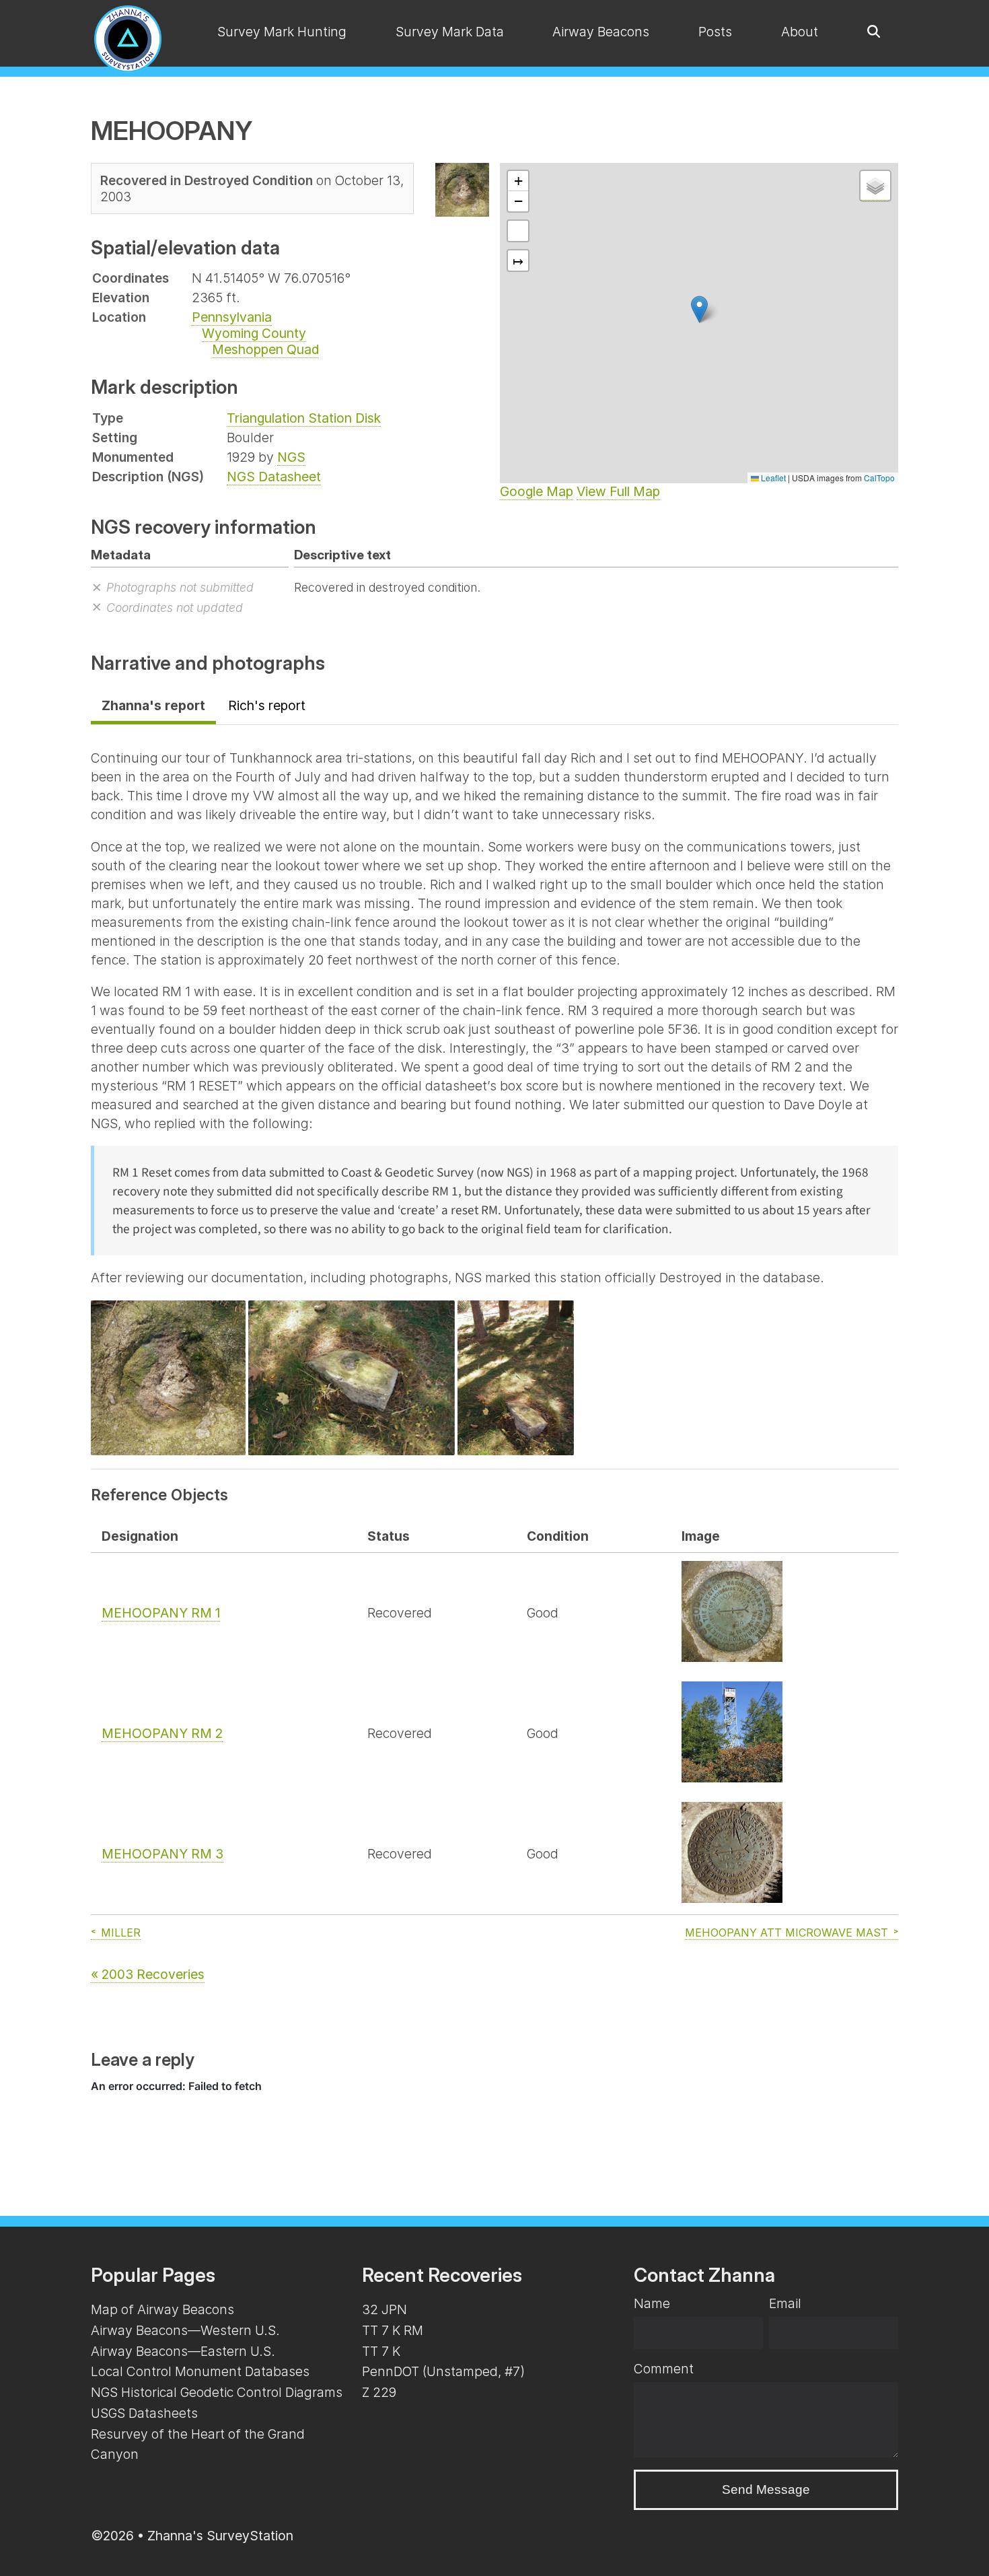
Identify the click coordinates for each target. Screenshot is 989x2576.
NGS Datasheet (274, 477)
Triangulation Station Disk (304, 418)
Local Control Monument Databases (200, 2371)
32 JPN (384, 2309)
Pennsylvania (232, 317)
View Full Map (618, 491)
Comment (664, 2369)
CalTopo (879, 478)
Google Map (537, 491)
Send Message (766, 2490)
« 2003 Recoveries (148, 1974)
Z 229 (379, 2392)
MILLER (121, 1933)
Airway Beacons (601, 32)
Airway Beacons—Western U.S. (185, 2330)
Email (785, 2303)
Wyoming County (254, 333)
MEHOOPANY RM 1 (161, 1613)
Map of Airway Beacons (162, 2309)
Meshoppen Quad (265, 349)
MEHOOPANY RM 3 (162, 1854)
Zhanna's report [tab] (153, 705)
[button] (699, 309)
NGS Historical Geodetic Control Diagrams (217, 2392)
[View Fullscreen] (518, 231)
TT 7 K (381, 2351)
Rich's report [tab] (267, 705)
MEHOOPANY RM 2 (162, 1733)
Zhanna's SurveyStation (220, 2536)
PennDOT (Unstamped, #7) (443, 2371)
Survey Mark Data (450, 32)
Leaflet (772, 478)
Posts (715, 32)
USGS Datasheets (144, 2413)
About (800, 32)
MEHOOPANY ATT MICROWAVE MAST (786, 1933)
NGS (291, 457)
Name (652, 2303)
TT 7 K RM (393, 2330)
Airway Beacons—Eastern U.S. (183, 2351)
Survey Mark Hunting (282, 32)
